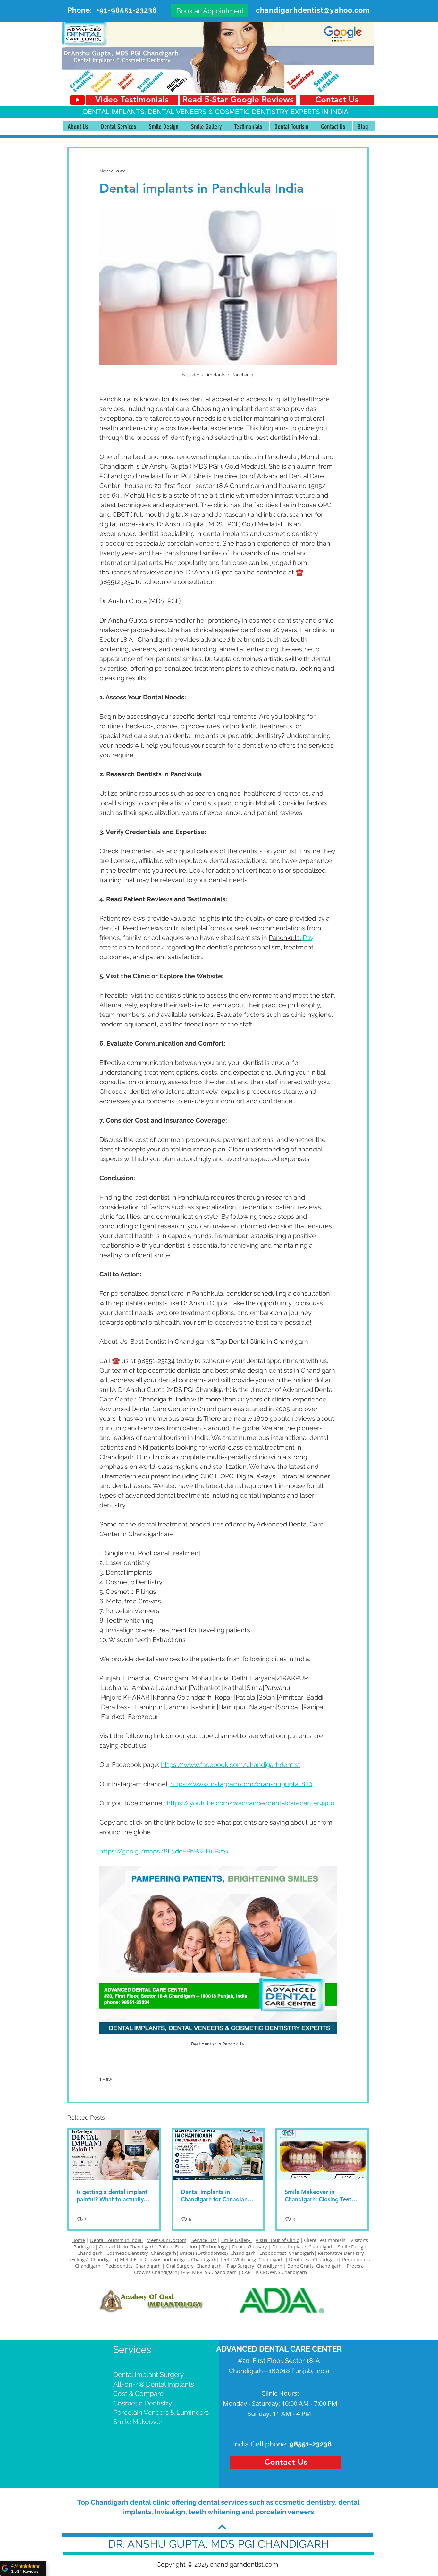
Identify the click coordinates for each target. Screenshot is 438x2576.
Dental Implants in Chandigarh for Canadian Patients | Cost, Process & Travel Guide (215, 2195)
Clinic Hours (279, 2393)
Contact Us (111, 2246)
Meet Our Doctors (166, 2240)
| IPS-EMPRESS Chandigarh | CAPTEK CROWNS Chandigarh (242, 2272)
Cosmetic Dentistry (143, 2403)
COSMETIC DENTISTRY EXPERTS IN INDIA (282, 112)
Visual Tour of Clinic (277, 2240)
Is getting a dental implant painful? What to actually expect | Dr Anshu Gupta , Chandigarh (112, 2195)
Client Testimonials (325, 2240)
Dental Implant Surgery (148, 2375)
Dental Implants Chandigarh (303, 2246)
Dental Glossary (250, 2246)
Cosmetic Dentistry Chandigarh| (143, 2253)
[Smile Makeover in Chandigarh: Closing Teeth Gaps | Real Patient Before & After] (322, 2155)
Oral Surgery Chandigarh (194, 2266)
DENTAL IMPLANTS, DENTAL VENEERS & (149, 112)
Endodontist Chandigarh (287, 2253)
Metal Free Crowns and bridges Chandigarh (168, 2259)
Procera (356, 2266)
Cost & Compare (138, 2393)
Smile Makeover (138, 2422)
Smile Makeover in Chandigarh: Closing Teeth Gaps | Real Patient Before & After (320, 2195)
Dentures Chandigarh (314, 2259)
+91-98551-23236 (127, 10)
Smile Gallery (236, 2240)
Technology (215, 2246)
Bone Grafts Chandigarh (314, 2266)
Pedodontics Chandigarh (133, 2266)
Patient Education (178, 2246)
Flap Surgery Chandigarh (254, 2266)
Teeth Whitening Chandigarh (252, 2259)
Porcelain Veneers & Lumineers (161, 2412)
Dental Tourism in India (116, 2240)
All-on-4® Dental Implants (154, 2384)
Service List (204, 2240)
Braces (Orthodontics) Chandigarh (218, 2253)
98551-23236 (311, 2444)
